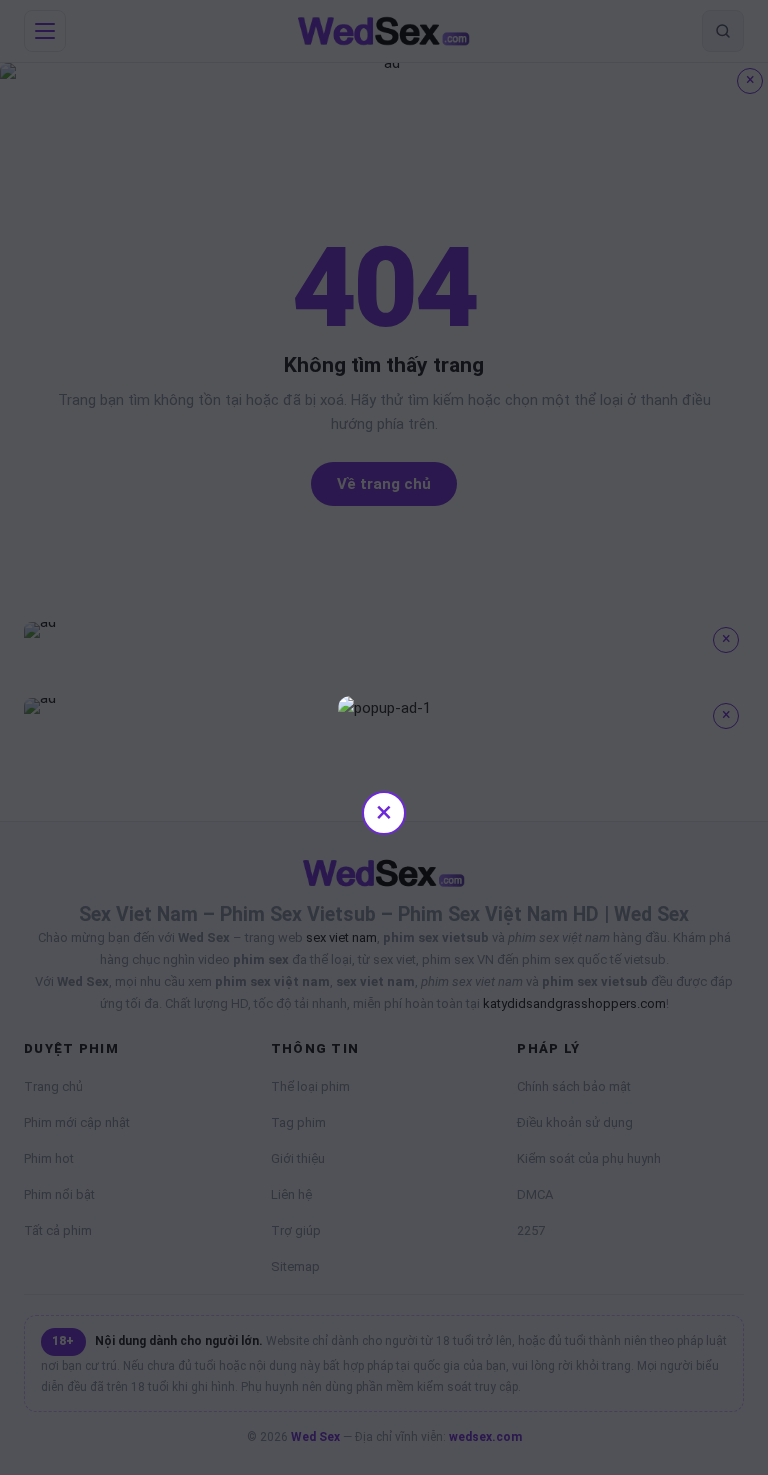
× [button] (384, 811)
